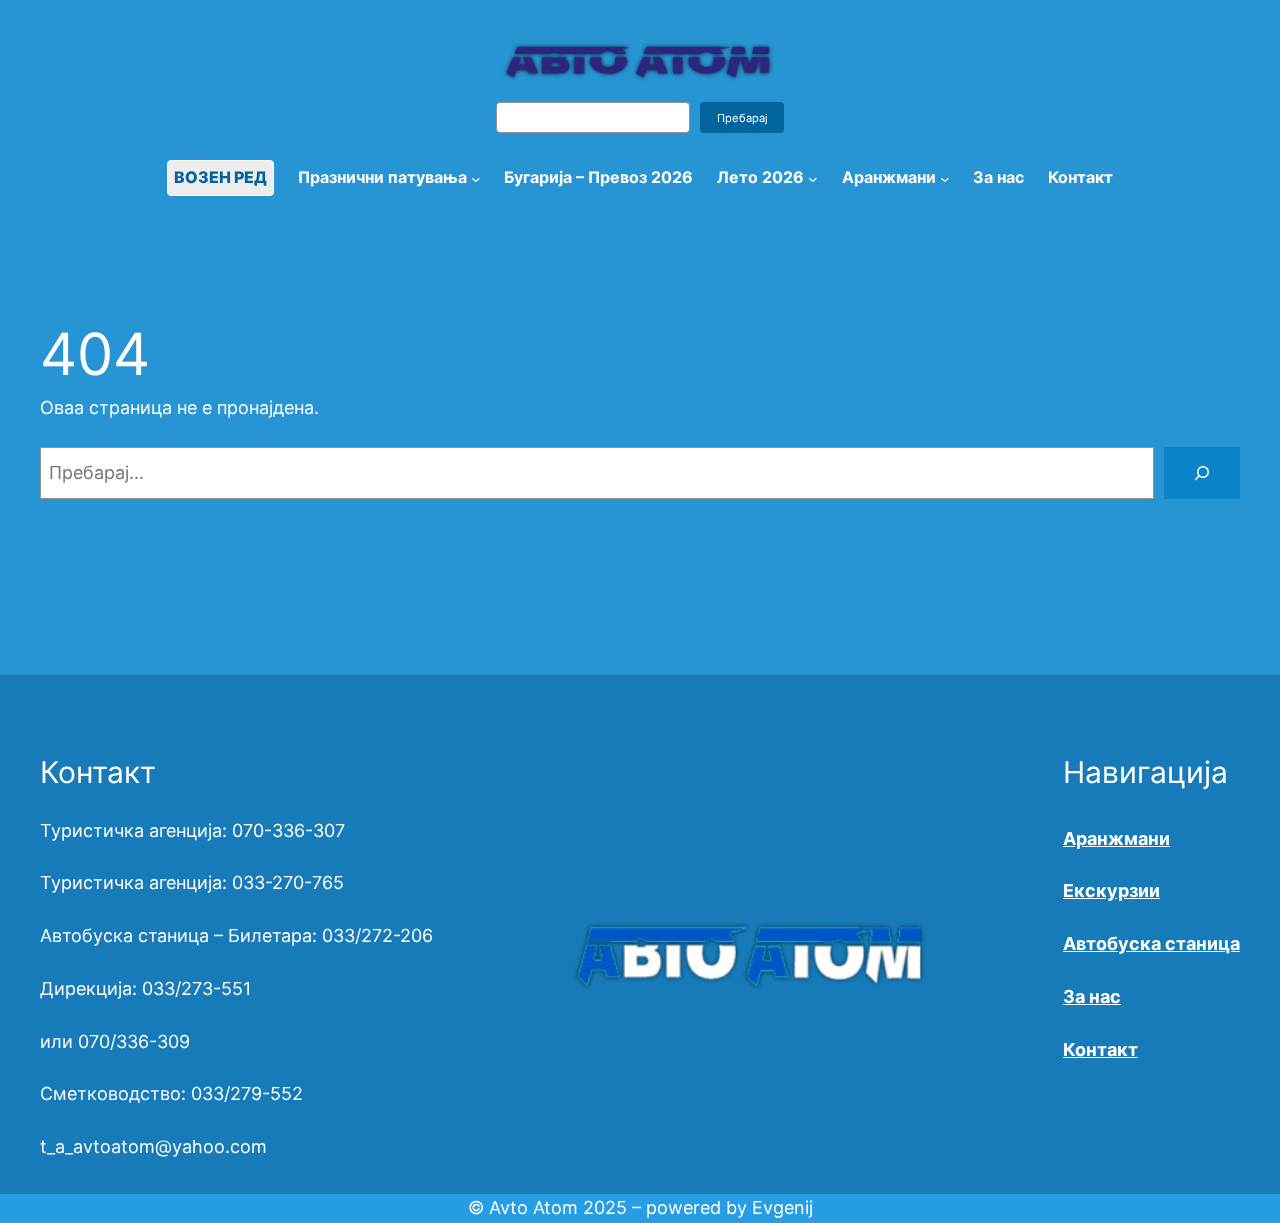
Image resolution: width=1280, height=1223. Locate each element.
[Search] (1202, 473)
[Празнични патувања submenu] (476, 178)
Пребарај (742, 118)
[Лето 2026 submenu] (813, 178)
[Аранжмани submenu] (945, 178)
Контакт (1100, 1049)
